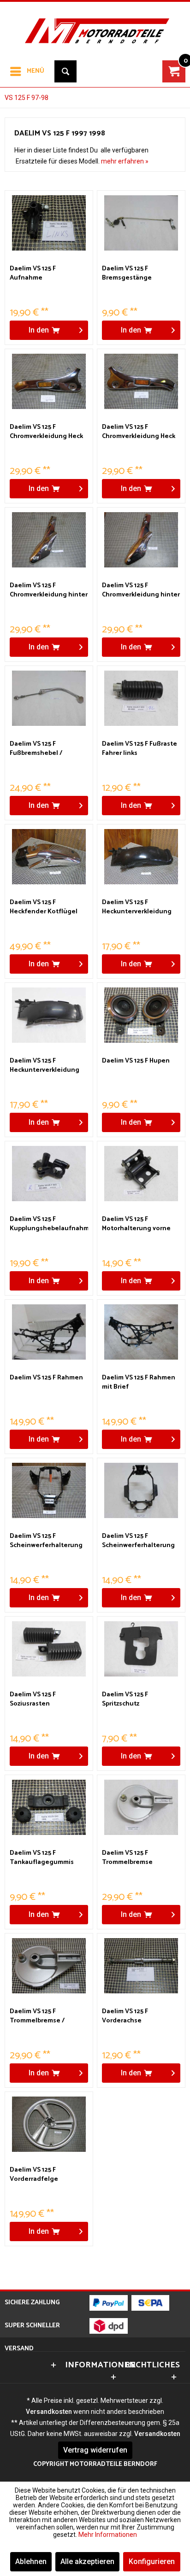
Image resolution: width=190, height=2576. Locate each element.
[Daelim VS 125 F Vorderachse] (141, 1966)
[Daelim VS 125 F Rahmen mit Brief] (141, 1332)
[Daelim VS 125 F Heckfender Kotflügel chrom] (49, 857)
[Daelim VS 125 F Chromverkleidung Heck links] (49, 381)
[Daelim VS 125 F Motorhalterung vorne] (141, 1174)
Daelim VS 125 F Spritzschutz (125, 1700)
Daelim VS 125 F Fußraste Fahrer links (140, 749)
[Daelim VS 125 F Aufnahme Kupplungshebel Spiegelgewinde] (49, 223)
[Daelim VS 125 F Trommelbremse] (141, 1807)
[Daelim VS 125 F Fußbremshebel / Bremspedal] (49, 698)
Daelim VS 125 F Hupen (136, 1061)
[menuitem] (27, 71)
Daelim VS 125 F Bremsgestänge (127, 274)
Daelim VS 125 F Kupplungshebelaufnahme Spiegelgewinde (49, 1224)
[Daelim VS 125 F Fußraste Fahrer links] (141, 698)
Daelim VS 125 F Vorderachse (125, 2016)
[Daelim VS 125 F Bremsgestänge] (141, 223)
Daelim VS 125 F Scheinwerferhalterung (46, 1541)
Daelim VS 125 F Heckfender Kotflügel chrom (44, 907)
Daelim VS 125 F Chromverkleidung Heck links (46, 432)
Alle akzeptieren (87, 2561)
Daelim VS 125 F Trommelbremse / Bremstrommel (37, 2016)
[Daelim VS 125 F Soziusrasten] (49, 1649)
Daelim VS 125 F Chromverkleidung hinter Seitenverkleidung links (49, 590)
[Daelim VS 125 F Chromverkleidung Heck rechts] (141, 381)
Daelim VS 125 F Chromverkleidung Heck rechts (139, 432)
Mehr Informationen (108, 2535)
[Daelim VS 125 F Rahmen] (49, 1332)
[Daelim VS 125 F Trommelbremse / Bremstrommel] (49, 1966)
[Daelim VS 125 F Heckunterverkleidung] (141, 857)
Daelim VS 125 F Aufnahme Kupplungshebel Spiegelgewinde (35, 274)
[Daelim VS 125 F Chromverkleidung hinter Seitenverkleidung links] (49, 540)
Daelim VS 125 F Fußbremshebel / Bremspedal (36, 749)
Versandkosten (49, 2412)
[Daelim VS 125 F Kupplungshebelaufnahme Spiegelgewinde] (49, 1174)
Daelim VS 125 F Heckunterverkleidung (137, 907)
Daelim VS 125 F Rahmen (46, 1378)
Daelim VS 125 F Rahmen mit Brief (139, 1383)
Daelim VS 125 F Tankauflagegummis (42, 1858)
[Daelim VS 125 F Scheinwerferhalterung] (49, 1490)
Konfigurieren (152, 2561)
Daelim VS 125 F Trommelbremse (127, 1858)
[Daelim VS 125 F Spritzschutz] (141, 1649)
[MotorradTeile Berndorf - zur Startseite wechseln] (95, 25)
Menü (36, 71)
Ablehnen (31, 2561)
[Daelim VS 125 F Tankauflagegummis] (49, 1807)
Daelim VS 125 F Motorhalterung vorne (136, 1224)
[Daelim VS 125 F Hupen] (141, 1015)
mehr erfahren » (125, 161)
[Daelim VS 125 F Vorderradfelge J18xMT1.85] (49, 2124)
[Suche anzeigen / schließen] (65, 71)
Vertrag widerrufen (95, 2450)
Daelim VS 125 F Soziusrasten (33, 1700)
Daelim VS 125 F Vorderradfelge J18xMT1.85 (34, 2175)
